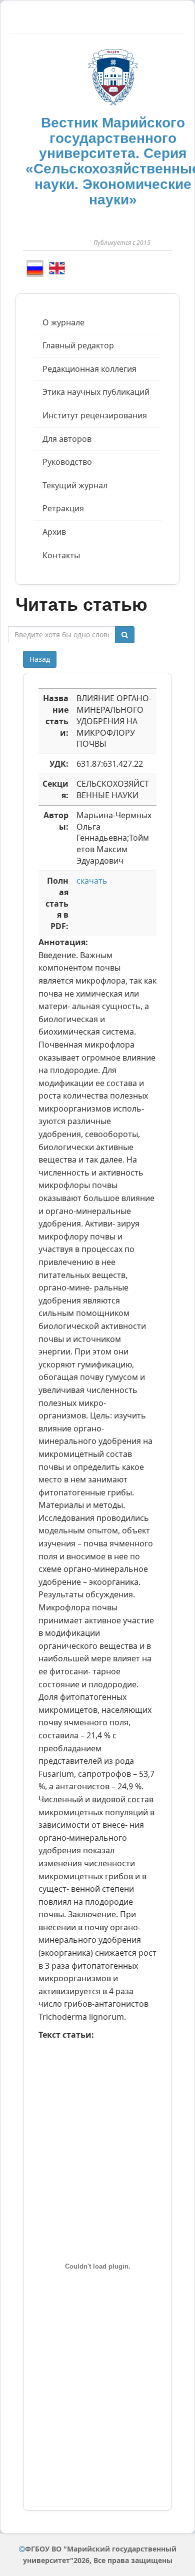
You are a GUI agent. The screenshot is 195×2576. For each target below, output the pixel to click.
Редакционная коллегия (89, 369)
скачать (92, 881)
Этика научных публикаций (96, 392)
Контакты (61, 555)
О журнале (63, 322)
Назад (40, 659)
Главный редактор (78, 345)
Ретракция (63, 508)
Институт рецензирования (95, 415)
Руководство (67, 462)
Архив (54, 532)
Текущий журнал (75, 485)
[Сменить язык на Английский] (57, 268)
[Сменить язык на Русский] (35, 268)
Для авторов (67, 439)
